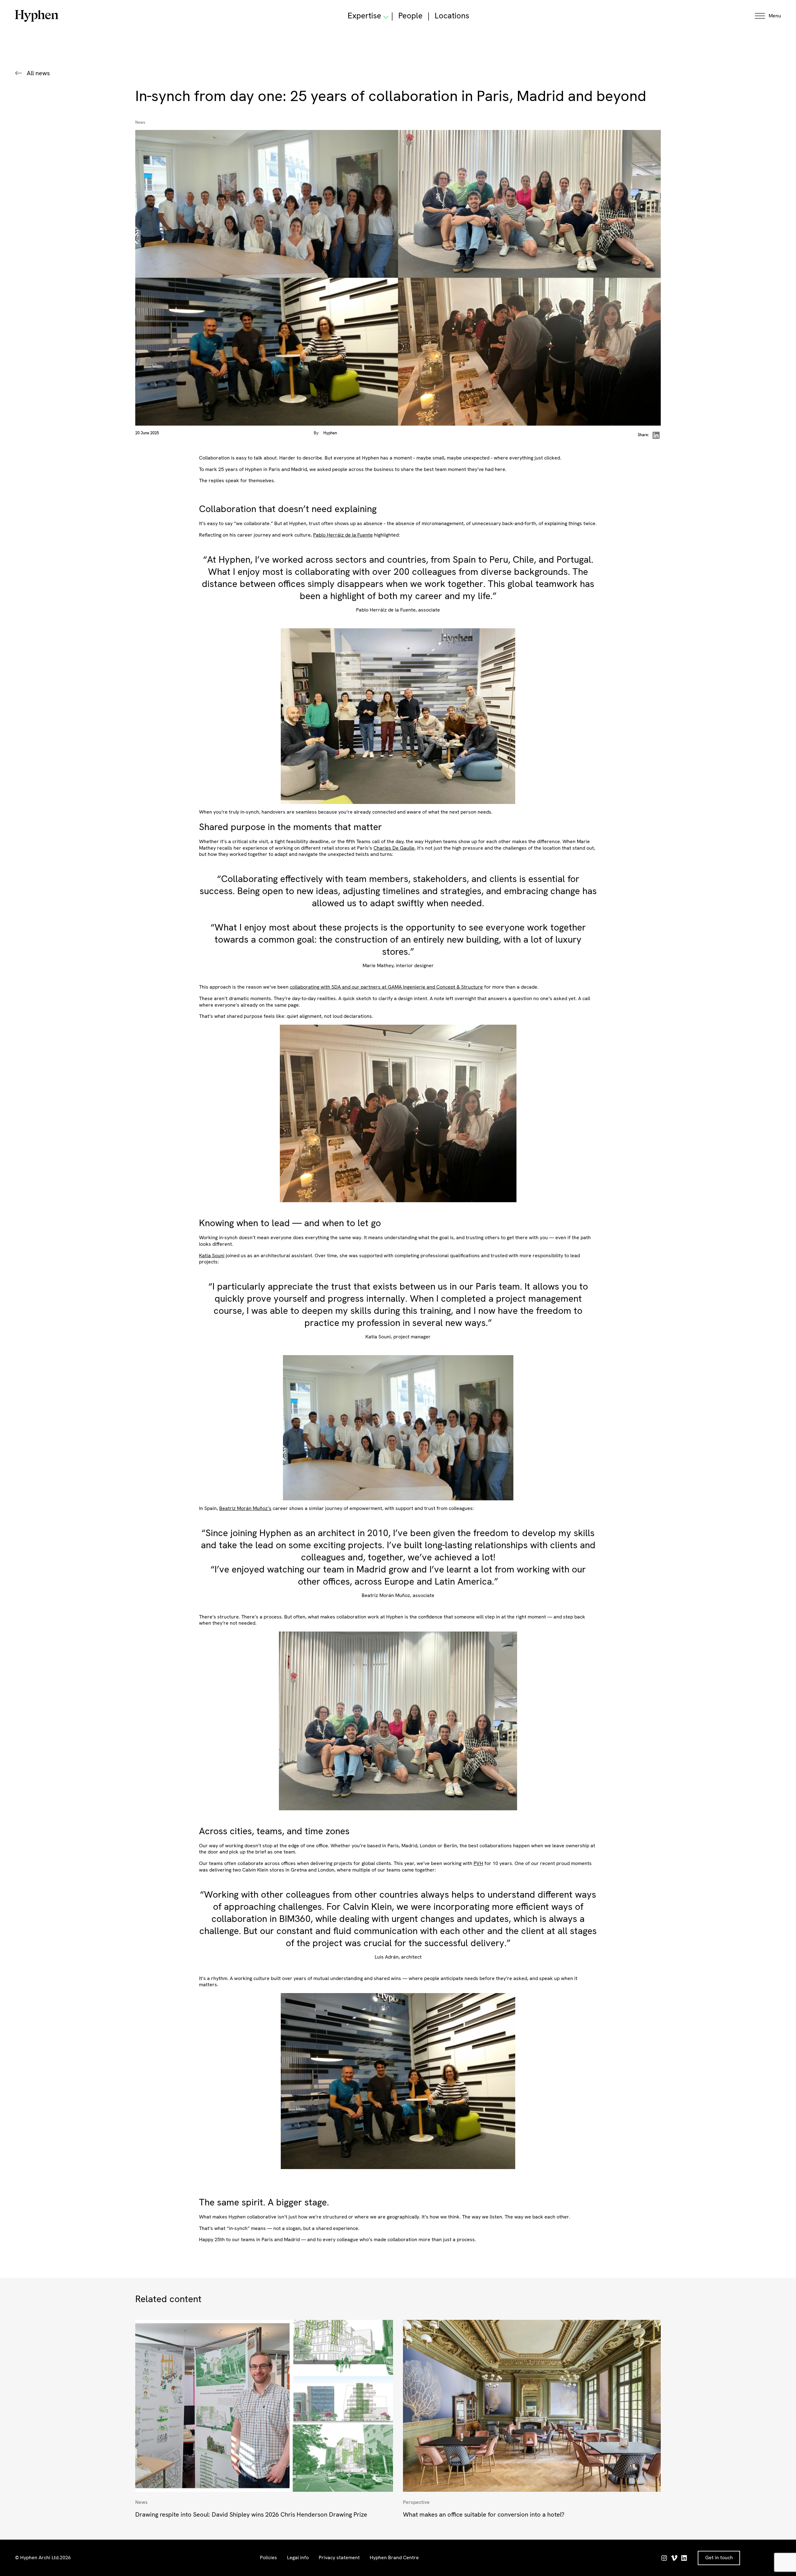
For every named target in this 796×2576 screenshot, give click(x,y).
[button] (768, 16)
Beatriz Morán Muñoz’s (245, 1508)
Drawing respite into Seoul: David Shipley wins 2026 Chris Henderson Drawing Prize (251, 2514)
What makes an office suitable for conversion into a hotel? (484, 2514)
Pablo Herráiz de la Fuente (343, 535)
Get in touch (719, 2558)
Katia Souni (212, 1256)
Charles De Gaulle (394, 848)
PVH (478, 1863)
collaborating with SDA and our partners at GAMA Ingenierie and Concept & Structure (386, 987)
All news (38, 73)
